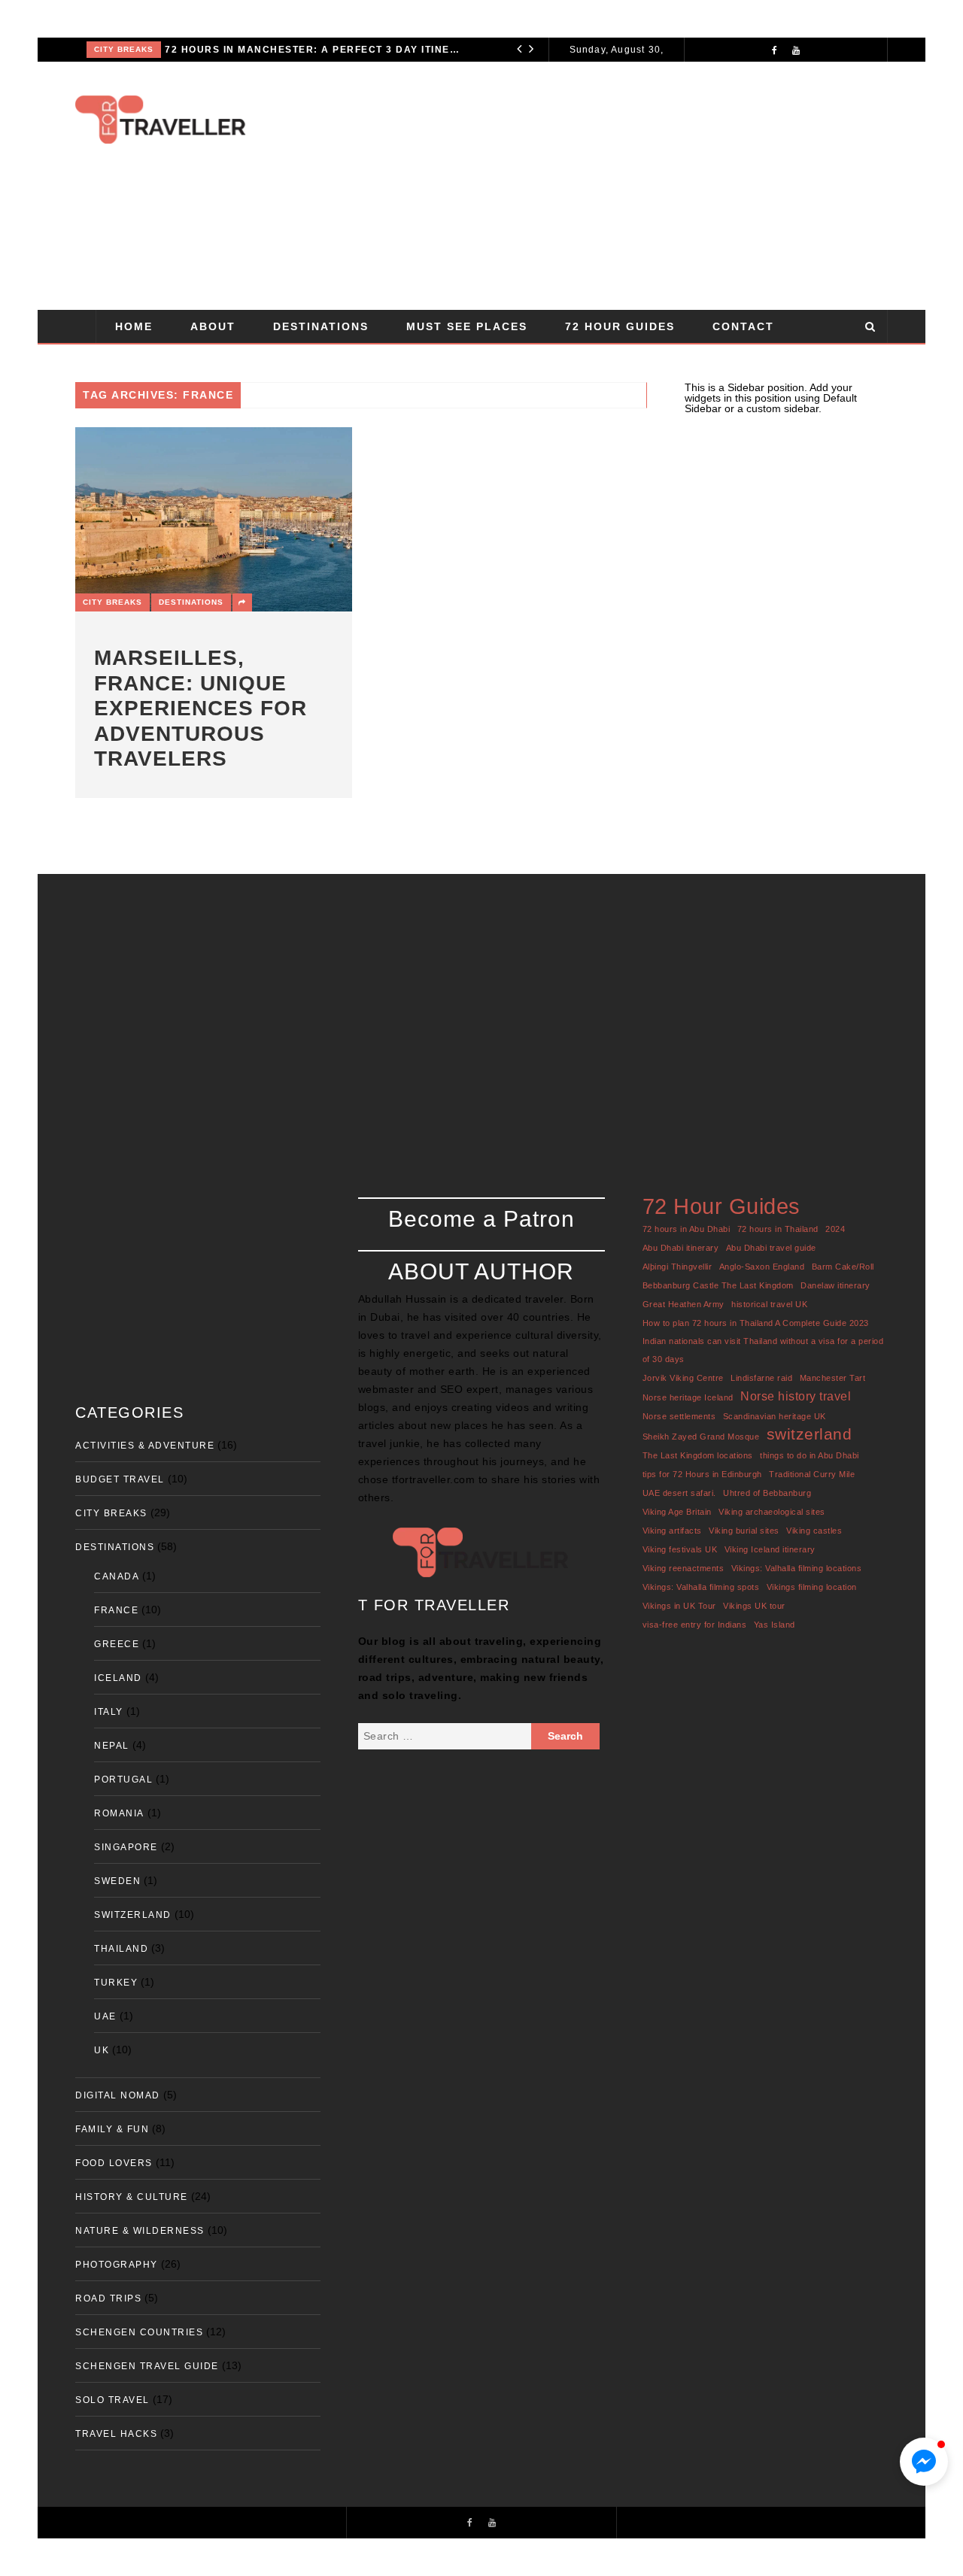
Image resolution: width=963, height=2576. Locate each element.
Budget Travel (120, 1479)
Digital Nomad (118, 2095)
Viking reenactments (684, 1568)
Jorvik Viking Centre (683, 1378)
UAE (105, 2016)
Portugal (123, 1780)
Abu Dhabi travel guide (771, 1248)
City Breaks (124, 49)
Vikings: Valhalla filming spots (701, 1587)
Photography (117, 2265)
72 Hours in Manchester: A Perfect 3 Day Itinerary (314, 50)
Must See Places (467, 326)
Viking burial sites (744, 1531)
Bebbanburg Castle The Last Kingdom (718, 1285)
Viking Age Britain (677, 1512)
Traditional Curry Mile (812, 1474)
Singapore (126, 1847)
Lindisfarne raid (761, 1378)
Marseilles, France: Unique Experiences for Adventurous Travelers (200, 708)
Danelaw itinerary (835, 1285)
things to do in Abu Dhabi (810, 1455)
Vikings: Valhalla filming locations (797, 1568)
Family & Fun (112, 2129)
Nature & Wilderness (140, 2231)
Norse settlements (679, 1416)
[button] (924, 2462)
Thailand (121, 1949)
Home (134, 326)
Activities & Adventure (145, 1446)
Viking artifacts (672, 1531)
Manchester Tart (833, 1378)
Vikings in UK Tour (679, 1606)
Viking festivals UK (680, 1549)
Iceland (118, 1678)
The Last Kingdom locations (698, 1455)
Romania (119, 1813)
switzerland (810, 1434)
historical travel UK (769, 1304)
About (213, 326)
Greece (117, 1644)
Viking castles (814, 1531)
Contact (743, 326)
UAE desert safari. (679, 1493)
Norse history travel (796, 1396)
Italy (109, 1712)
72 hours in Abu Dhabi (687, 1229)
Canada (117, 1576)
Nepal (112, 1746)
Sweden (117, 1881)
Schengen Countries (139, 2332)
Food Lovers (114, 2163)
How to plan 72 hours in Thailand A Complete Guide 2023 (756, 1323)
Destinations (321, 326)
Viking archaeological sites (772, 1512)
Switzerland (133, 1915)
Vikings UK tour (754, 1606)
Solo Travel (112, 2400)
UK (102, 2050)
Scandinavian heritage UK (775, 1416)
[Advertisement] (583, 186)
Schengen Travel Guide (147, 2366)
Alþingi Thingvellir (677, 1267)
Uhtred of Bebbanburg (767, 1493)
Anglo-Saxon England (762, 1267)
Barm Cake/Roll (843, 1267)
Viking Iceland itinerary (770, 1549)
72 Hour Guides (620, 326)
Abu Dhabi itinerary (681, 1248)
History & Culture (132, 2197)
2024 (835, 1229)
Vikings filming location (812, 1587)
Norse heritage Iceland (688, 1397)
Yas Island (775, 1625)
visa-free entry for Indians (695, 1625)
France (116, 1610)
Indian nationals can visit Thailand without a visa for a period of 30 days (763, 1350)
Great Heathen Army (684, 1304)
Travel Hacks (116, 2434)
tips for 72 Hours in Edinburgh (702, 1474)
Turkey (116, 1983)
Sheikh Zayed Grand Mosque (701, 1437)
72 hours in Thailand (778, 1229)
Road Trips (108, 2298)
